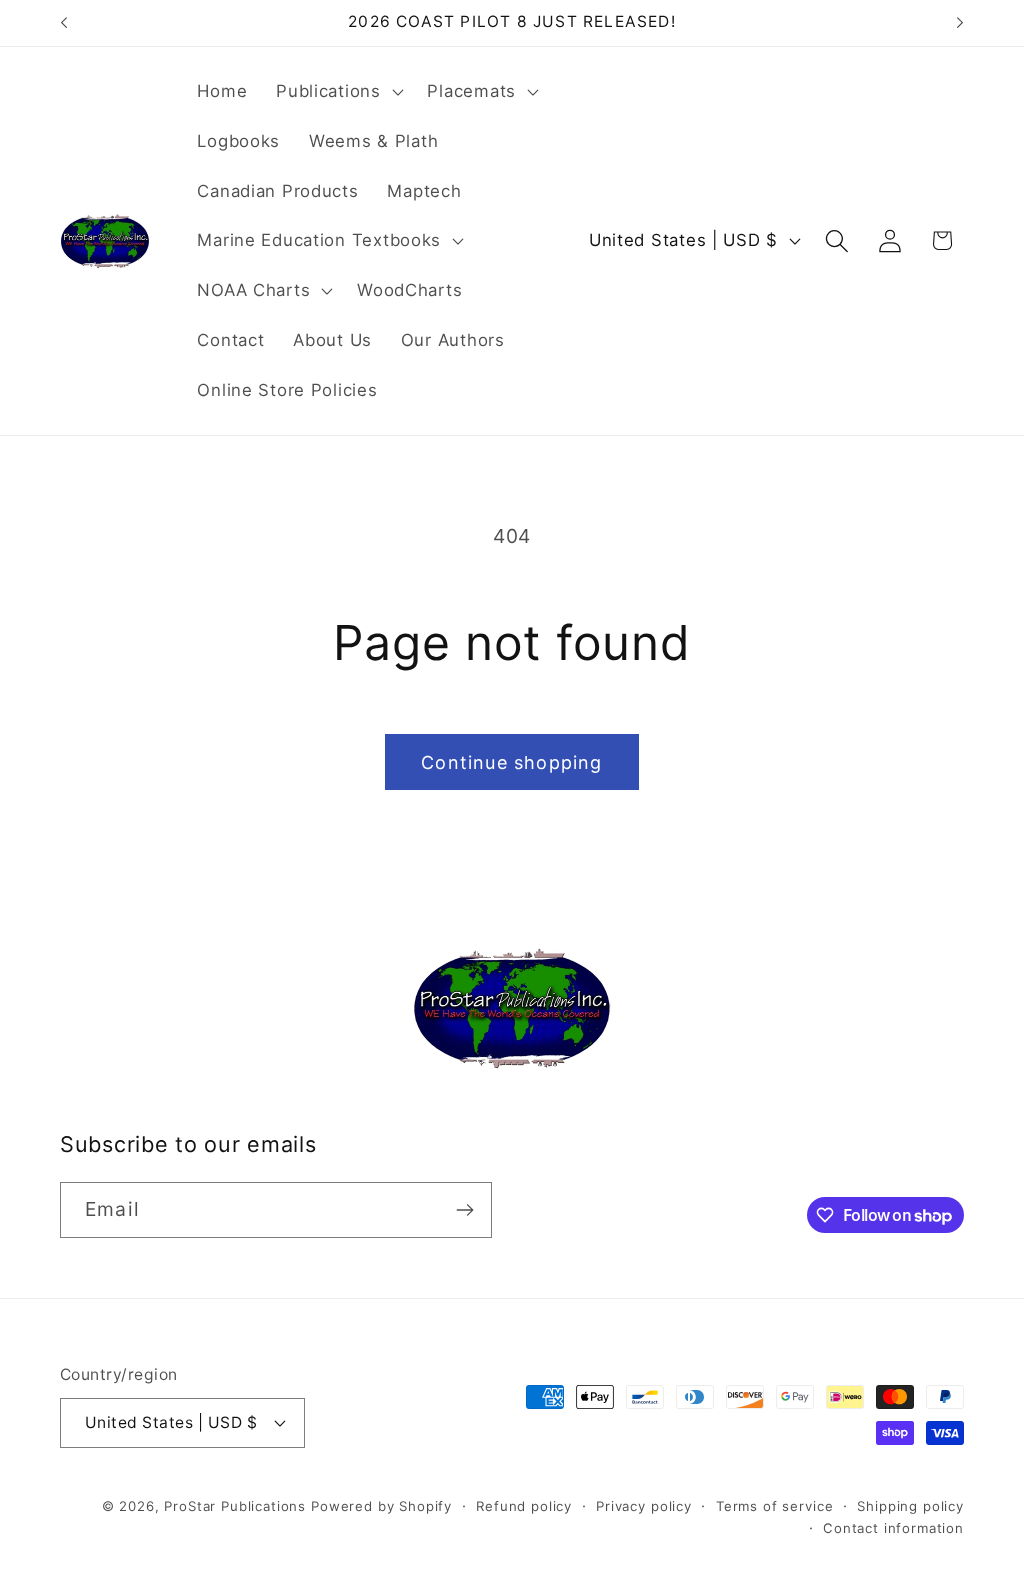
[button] (337, 92)
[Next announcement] (960, 23)
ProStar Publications (235, 1506)
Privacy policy (644, 1506)
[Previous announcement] (64, 23)
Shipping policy (910, 1506)
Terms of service (774, 1506)
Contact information (893, 1528)
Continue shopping (511, 762)
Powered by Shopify (381, 1506)
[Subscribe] (464, 1210)
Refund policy (524, 1506)
